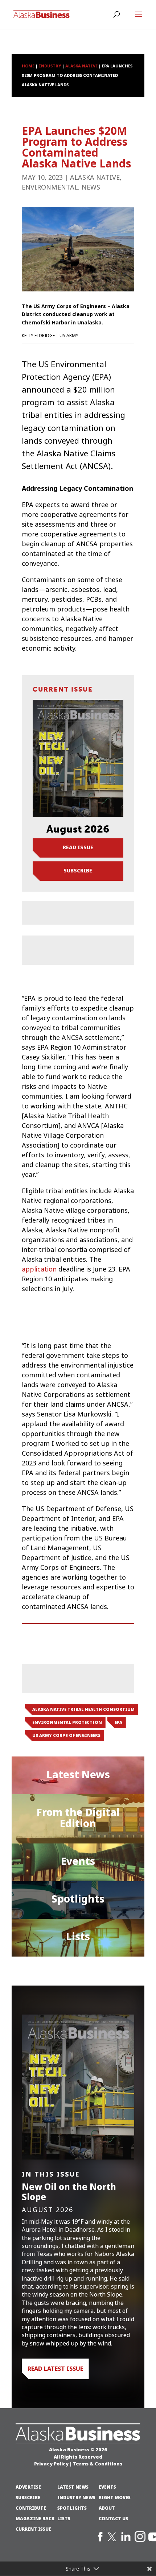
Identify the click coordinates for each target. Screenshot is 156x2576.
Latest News (78, 1775)
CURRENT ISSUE (33, 2529)
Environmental (50, 187)
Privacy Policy (51, 2464)
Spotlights (78, 1899)
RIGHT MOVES (115, 2498)
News (91, 187)
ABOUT (107, 2508)
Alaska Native (95, 178)
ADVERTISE (28, 2487)
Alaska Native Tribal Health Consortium (83, 1709)
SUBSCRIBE (28, 2498)
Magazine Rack (35, 2519)
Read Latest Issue (55, 2369)
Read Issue (78, 847)
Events (78, 1861)
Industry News (76, 2498)
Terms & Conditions (98, 2464)
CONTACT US (113, 2519)
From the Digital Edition (78, 1818)
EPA (118, 1722)
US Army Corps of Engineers (66, 1735)
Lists (78, 1937)
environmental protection (67, 1722)
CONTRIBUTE (31, 2508)
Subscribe (78, 871)
